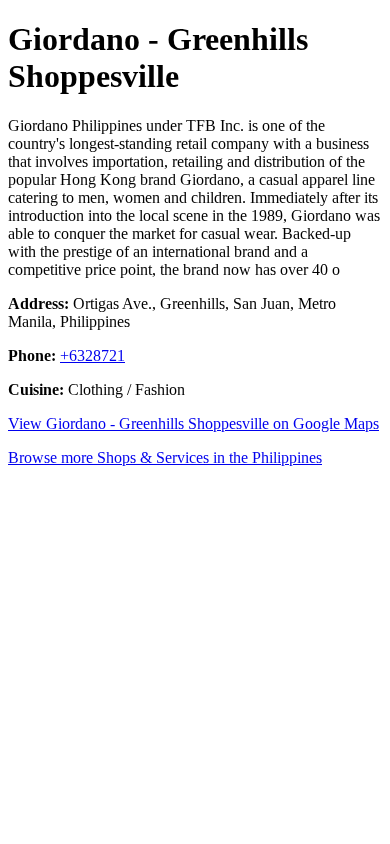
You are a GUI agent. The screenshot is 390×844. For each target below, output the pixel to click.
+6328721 (92, 355)
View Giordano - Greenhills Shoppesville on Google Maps (193, 423)
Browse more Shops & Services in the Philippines (165, 457)
